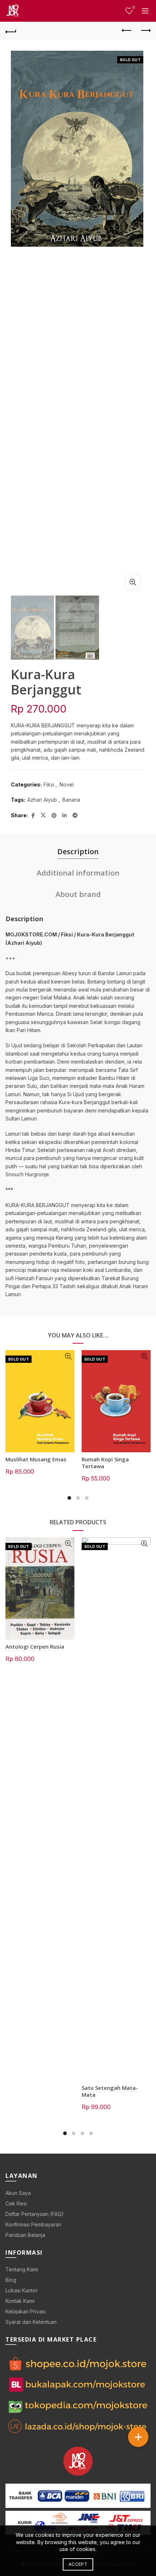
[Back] (11, 31)
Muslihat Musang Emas (36, 1459)
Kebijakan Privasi (26, 2311)
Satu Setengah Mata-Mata (110, 2091)
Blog (11, 2280)
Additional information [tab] (78, 873)
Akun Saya (18, 2193)
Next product (145, 31)
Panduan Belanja (25, 2235)
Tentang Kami (22, 2269)
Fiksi (49, 784)
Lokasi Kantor (22, 2290)
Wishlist (134, 7)
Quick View (68, 1356)
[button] (138, 2437)
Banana (71, 800)
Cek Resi (16, 2203)
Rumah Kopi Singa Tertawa (105, 1463)
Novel (67, 784)
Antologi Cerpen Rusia (35, 1646)
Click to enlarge (133, 582)
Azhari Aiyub (42, 800)
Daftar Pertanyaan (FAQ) (35, 2214)
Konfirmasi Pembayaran (33, 2224)
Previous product (127, 31)
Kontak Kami (20, 2301)
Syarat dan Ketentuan (31, 2322)
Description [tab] (78, 851)
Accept (78, 2564)
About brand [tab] (78, 894)
